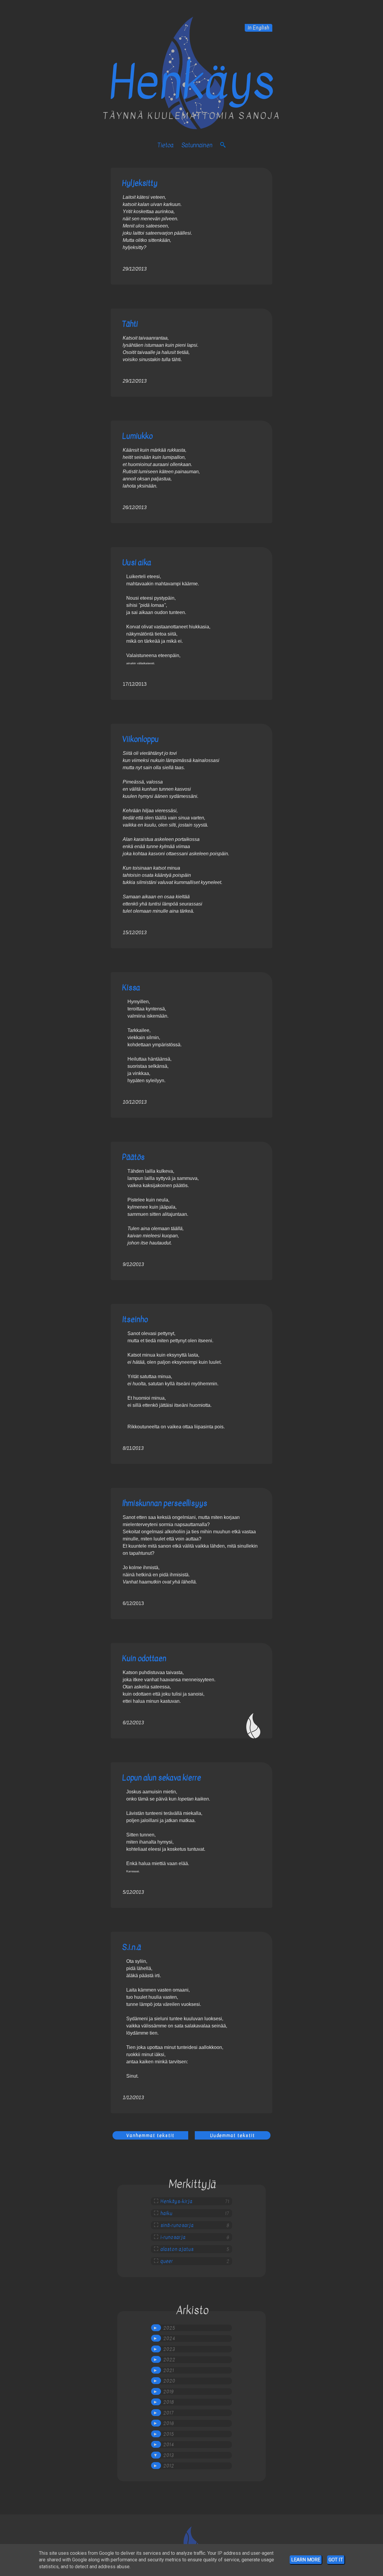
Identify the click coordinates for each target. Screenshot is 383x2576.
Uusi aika (137, 562)
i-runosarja (173, 2237)
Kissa (131, 988)
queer (167, 2261)
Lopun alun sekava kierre (162, 1778)
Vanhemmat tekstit (150, 2135)
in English (259, 28)
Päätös (133, 1157)
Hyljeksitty (140, 183)
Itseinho (135, 1319)
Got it (336, 2560)
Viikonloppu (140, 739)
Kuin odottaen (144, 1658)
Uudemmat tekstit (232, 2135)
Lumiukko (137, 436)
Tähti (130, 324)
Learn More (306, 2560)
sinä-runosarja (177, 2225)
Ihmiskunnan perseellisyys (165, 1503)
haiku (166, 2213)
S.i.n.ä (132, 1947)
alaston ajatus (177, 2249)
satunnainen (197, 145)
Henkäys (191, 83)
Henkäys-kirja (176, 2201)
